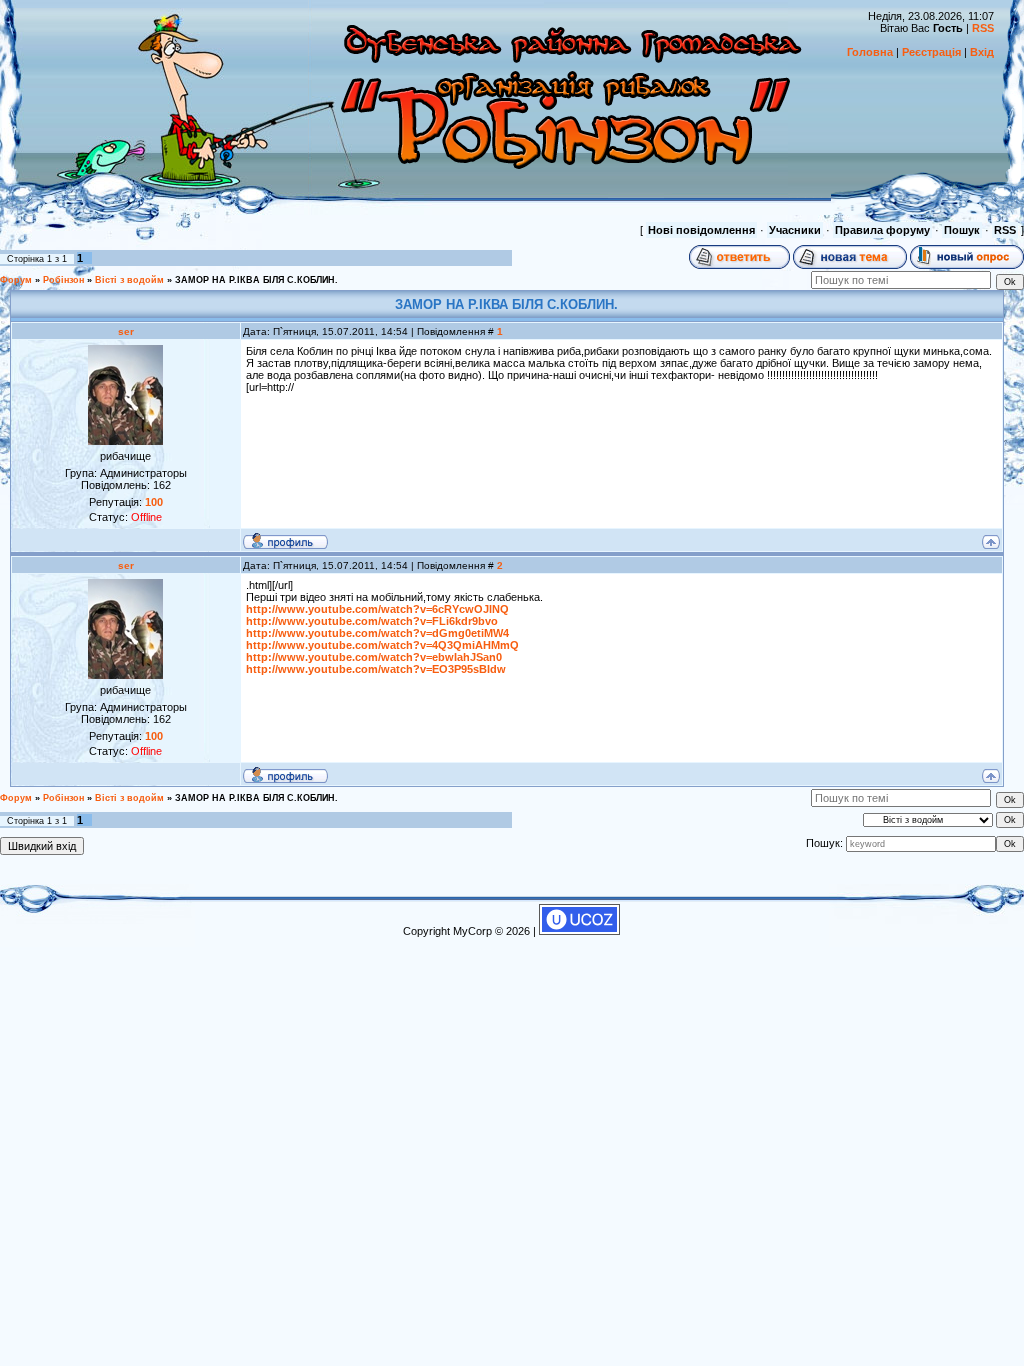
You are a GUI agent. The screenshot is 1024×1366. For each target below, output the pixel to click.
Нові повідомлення (701, 230)
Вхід (982, 52)
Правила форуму (882, 230)
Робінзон (63, 280)
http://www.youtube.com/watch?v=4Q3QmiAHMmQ (382, 645)
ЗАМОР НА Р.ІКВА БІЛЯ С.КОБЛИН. (256, 280)
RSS (983, 28)
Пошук (962, 230)
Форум (16, 280)
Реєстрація (931, 52)
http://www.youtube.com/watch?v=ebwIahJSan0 (374, 657)
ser (126, 331)
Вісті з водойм (129, 280)
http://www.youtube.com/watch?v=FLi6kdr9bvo (372, 621)
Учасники (795, 230)
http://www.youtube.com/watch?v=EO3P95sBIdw (376, 669)
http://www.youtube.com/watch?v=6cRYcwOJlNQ (377, 609)
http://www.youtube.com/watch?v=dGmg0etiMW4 (377, 633)
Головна (870, 52)
